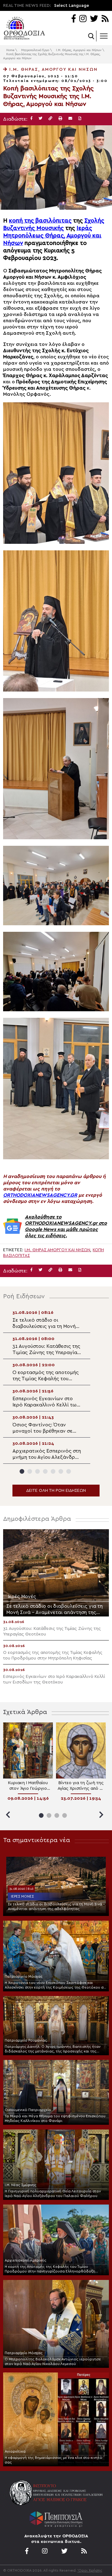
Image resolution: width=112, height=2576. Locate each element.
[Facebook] (74, 19)
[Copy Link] (50, 119)
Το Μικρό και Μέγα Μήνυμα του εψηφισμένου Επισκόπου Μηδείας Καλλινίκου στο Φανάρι (55, 2118)
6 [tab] (61, 1471)
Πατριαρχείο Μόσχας (24, 1976)
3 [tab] (37, 1471)
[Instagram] (83, 19)
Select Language (72, 6)
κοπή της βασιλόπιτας (40, 221)
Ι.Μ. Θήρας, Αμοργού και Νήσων (79, 50)
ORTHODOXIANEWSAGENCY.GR (40, 1195)
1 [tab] (22, 1471)
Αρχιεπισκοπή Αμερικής (26, 2260)
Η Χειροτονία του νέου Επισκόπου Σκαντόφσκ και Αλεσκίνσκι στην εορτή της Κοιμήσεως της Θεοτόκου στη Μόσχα (56, 1985)
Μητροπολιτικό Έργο (35, 50)
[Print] (60, 119)
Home (10, 50)
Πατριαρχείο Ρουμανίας (26, 2040)
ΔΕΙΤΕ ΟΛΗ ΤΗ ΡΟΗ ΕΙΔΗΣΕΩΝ (56, 1491)
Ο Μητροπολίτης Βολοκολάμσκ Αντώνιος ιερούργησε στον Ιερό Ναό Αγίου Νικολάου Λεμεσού (53, 2361)
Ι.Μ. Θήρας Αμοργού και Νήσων (57, 1250)
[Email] (70, 119)
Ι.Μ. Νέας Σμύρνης (21, 2185)
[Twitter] (94, 19)
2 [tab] (30, 1471)
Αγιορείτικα (15, 2451)
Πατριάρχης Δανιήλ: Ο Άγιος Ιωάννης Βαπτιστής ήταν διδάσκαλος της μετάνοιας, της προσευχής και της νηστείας (53, 2049)
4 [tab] (45, 1471)
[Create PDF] (80, 119)
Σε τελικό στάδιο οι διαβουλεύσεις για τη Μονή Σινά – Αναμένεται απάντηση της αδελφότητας (56, 1906)
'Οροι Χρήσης (90, 2570)
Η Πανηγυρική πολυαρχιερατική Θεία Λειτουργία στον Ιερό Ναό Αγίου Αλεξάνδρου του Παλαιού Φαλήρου (53, 2193)
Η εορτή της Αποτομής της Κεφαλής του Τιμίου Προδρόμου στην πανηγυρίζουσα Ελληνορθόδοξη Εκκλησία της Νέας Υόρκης (50, 2269)
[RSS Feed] (105, 19)
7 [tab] (69, 1471)
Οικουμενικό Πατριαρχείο (28, 2110)
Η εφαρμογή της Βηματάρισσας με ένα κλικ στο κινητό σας (54, 2460)
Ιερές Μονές (22, 1896)
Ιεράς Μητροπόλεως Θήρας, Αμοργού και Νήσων (52, 236)
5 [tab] (53, 1471)
